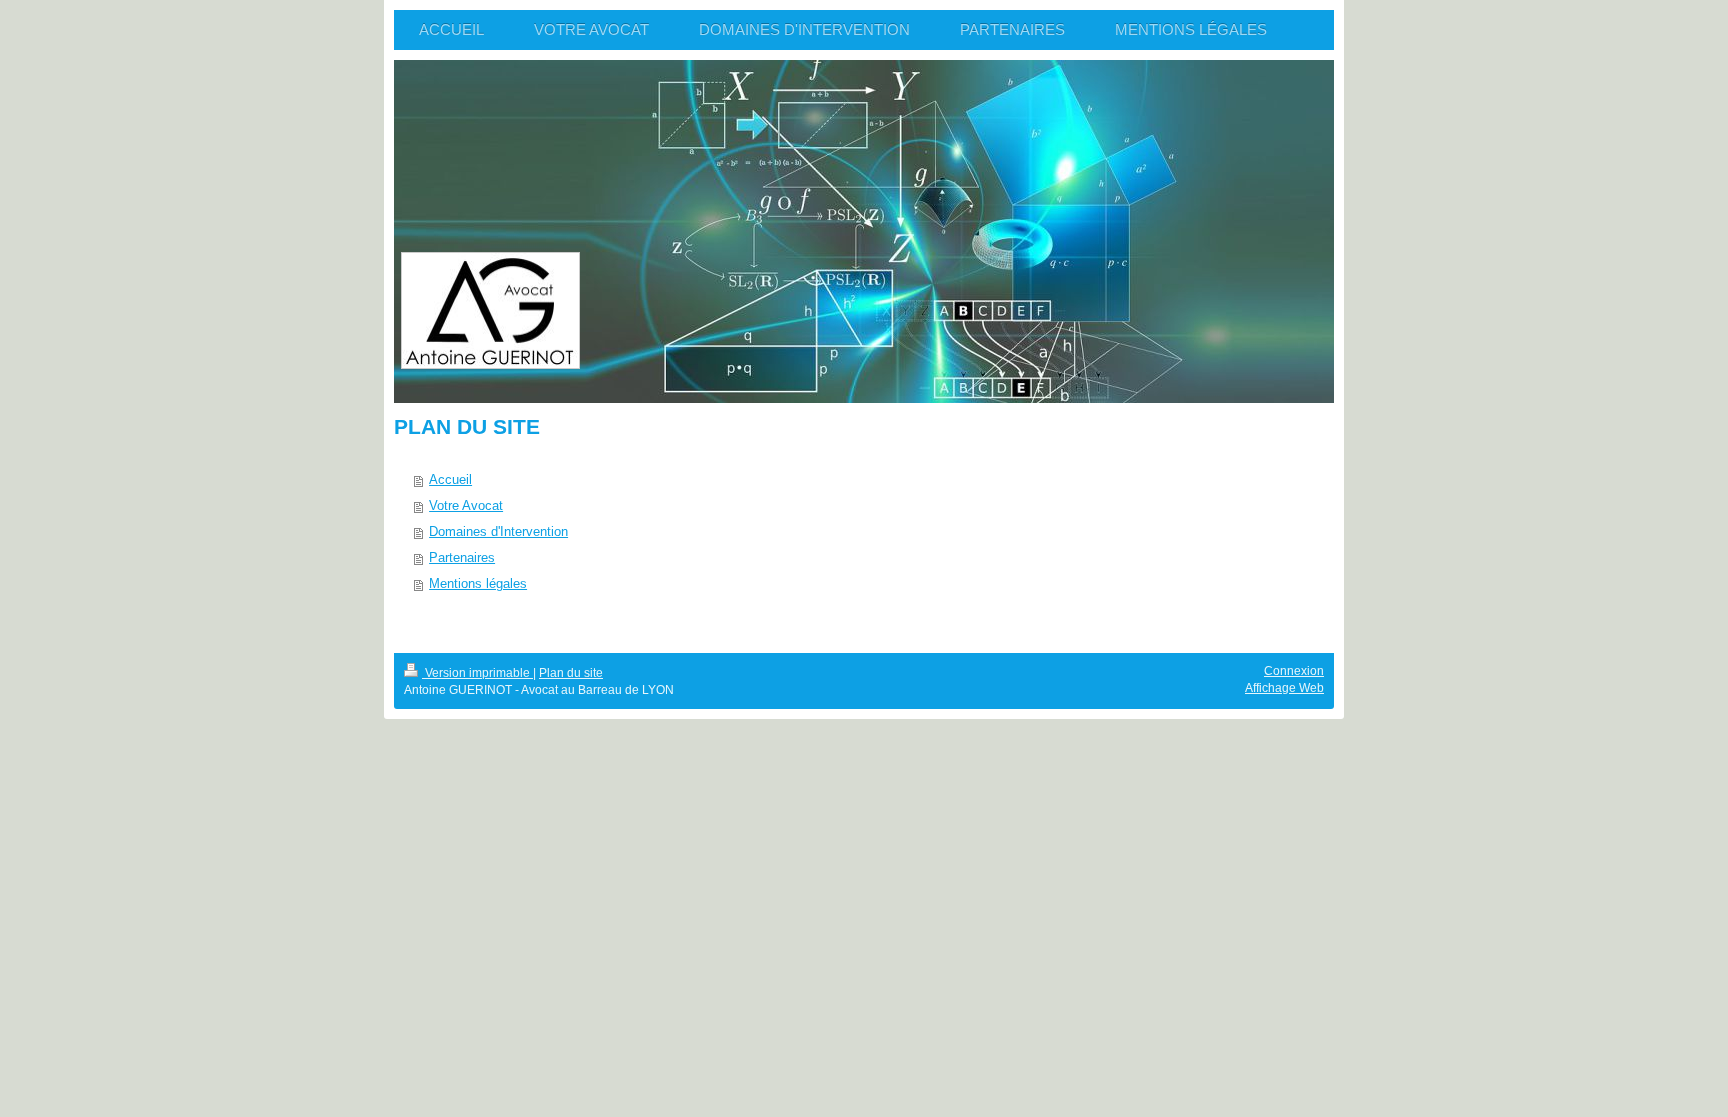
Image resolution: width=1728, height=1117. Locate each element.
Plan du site (571, 673)
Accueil (450, 479)
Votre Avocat (466, 505)
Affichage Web (1284, 688)
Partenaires (462, 557)
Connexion (1294, 671)
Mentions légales (478, 583)
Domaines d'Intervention (498, 531)
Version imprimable (477, 673)
